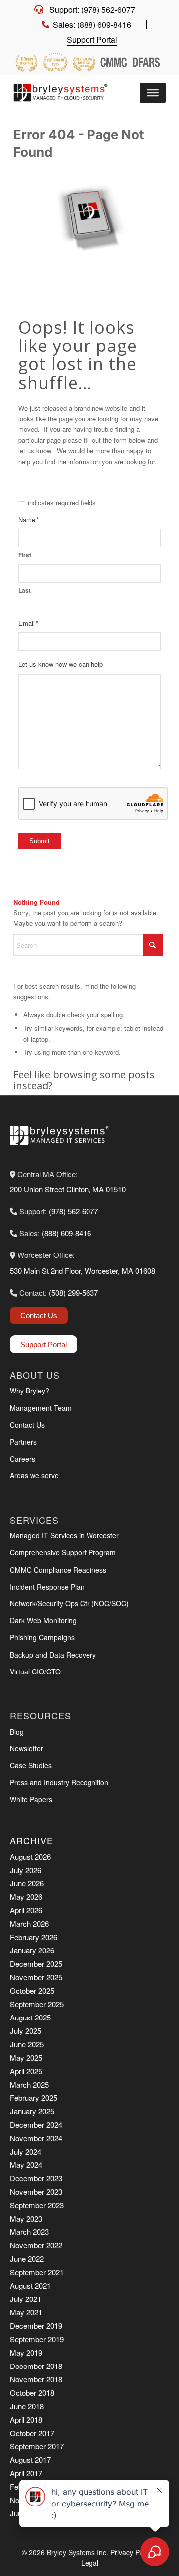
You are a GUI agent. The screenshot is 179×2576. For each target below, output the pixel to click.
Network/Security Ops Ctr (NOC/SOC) (69, 1603)
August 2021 (30, 2285)
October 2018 (32, 2393)
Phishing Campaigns (42, 1637)
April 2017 (26, 2473)
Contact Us (39, 1315)
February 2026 (34, 1937)
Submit (40, 841)
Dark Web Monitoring (43, 1620)
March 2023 (29, 2232)
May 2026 (26, 1897)
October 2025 (32, 1990)
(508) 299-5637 (73, 1292)
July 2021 (26, 2299)
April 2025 (26, 2071)
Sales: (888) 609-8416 (92, 25)
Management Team (41, 1408)
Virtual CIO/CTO (35, 1671)
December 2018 (36, 2366)
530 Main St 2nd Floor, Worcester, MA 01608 (83, 1271)
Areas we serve (34, 1475)
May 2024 (26, 2165)
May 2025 (26, 2057)
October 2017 (32, 2433)
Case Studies (31, 1765)
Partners (23, 1442)
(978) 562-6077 (73, 1211)
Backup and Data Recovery (53, 1655)
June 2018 (27, 2406)
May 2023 (26, 2218)
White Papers (31, 1799)
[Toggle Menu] (153, 93)
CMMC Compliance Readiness (58, 1570)
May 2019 (26, 2352)
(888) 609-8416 (66, 1233)
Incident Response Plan (47, 1587)
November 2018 (36, 2379)
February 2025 (34, 2098)
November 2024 (36, 2138)
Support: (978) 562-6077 (92, 10)
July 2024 (26, 2151)
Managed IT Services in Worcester (64, 1535)
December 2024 (36, 2124)
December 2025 (36, 1964)
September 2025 (37, 2004)
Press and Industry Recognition (59, 1782)
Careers (23, 1459)
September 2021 (37, 2272)
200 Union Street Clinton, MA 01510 (68, 1189)
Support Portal (92, 39)
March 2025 (29, 2084)
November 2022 (36, 2245)
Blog (17, 1732)
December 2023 (36, 2178)
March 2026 (29, 1923)
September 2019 (37, 2339)
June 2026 (27, 1883)
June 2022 (27, 2259)
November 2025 (36, 1977)
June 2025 (27, 2044)
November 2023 (36, 2192)
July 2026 (26, 1870)
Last (25, 591)
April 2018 (26, 2419)
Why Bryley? (30, 1391)
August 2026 (30, 1856)
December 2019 (36, 2326)
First (25, 555)
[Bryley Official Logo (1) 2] (63, 93)
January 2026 (32, 1950)
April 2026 (26, 1910)
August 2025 (30, 2017)
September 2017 (37, 2446)
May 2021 (26, 2312)
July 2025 (26, 2031)
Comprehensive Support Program (63, 1552)
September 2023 (37, 2205)
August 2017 (30, 2460)
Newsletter (27, 1748)
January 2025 (32, 2111)
